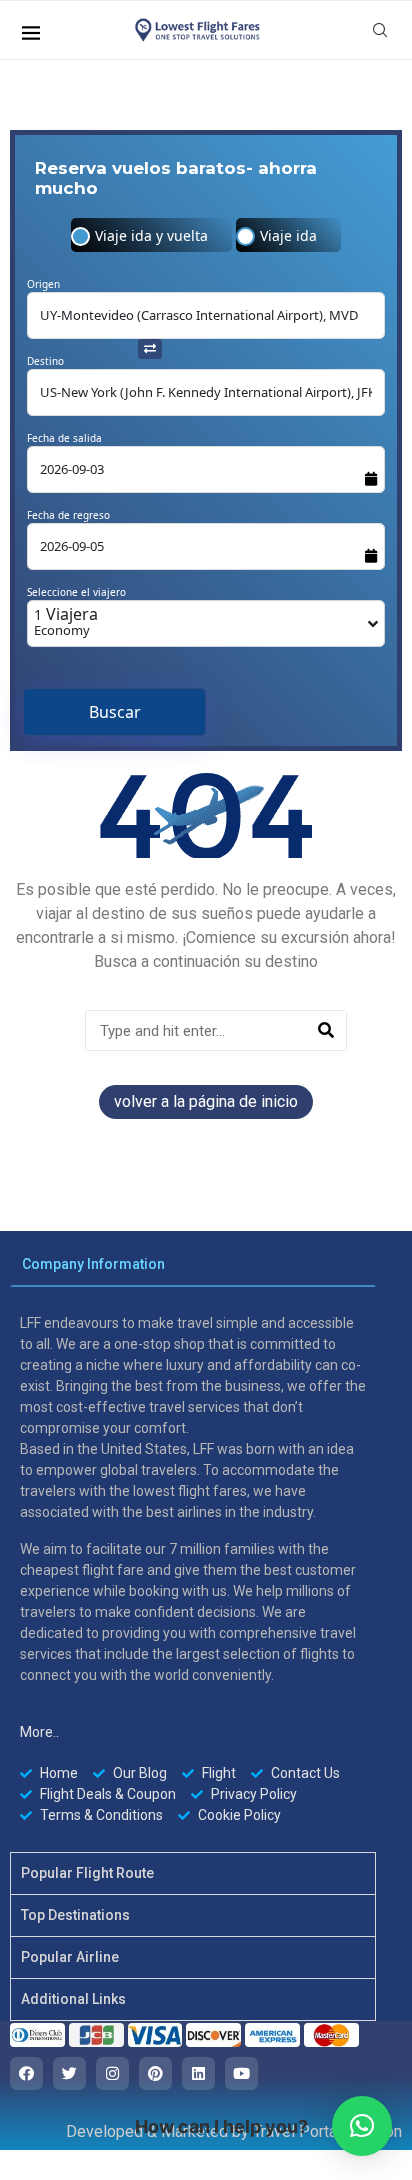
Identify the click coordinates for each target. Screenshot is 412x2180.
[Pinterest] (155, 2073)
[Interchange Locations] (150, 347)
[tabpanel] (193, 1569)
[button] (362, 2126)
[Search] (325, 1030)
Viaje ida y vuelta (151, 235)
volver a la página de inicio (206, 1101)
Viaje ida (288, 235)
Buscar (115, 712)
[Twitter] (69, 2073)
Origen (43, 284)
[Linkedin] (198, 2073)
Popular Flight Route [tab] (87, 1873)
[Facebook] (26, 2073)
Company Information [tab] (93, 1264)
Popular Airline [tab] (70, 1957)
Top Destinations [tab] (75, 1915)
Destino (45, 361)
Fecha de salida (64, 438)
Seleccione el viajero (76, 592)
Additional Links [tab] (73, 1999)
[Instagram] (112, 2073)
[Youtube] (241, 2073)
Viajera (66, 621)
